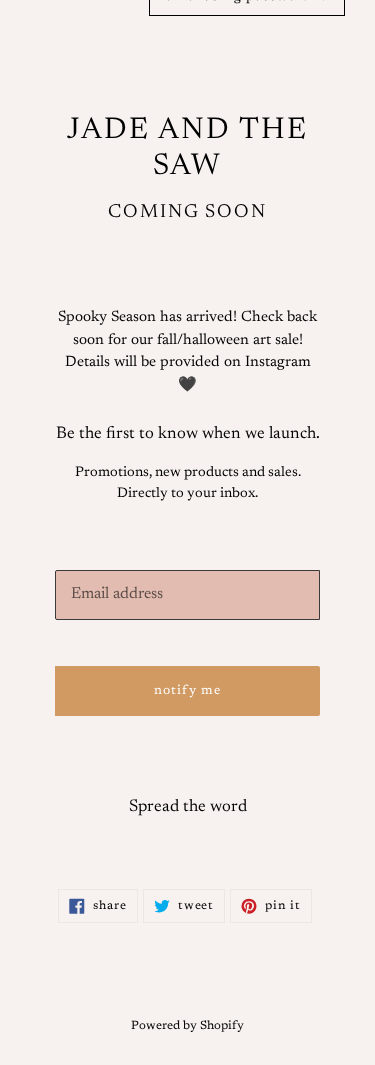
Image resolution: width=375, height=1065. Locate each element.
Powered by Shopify (187, 1026)
